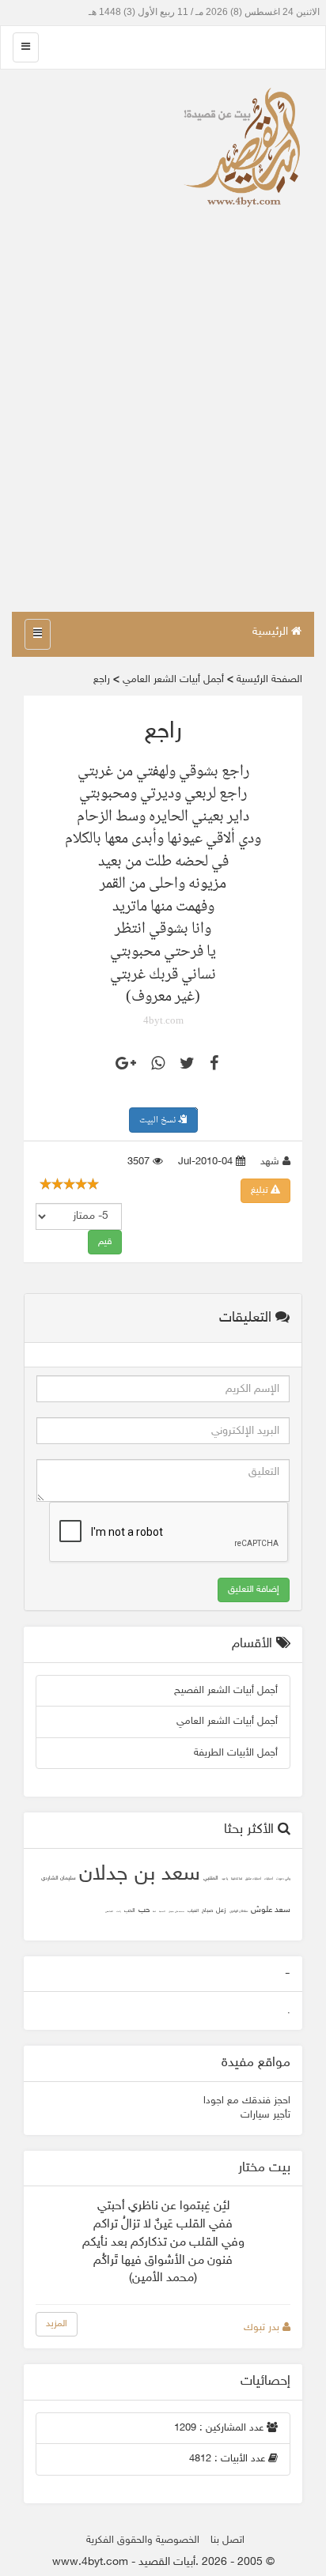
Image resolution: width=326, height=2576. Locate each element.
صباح (207, 1911)
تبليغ (261, 1190)
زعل (221, 1910)
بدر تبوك (263, 2328)
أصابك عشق (253, 1879)
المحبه (162, 1912)
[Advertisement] (163, 441)
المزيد (57, 2324)
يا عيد (225, 1879)
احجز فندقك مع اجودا (247, 2101)
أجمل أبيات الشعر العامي (227, 1722)
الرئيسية (272, 632)
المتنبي (211, 1878)
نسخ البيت (159, 1120)
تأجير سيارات (265, 2115)
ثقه (154, 1912)
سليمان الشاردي (59, 1878)
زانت (119, 1912)
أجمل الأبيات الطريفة (236, 1753)
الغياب (193, 1911)
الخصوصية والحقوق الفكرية (143, 2540)
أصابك (269, 1879)
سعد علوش (271, 1910)
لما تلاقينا (237, 1879)
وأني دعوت (283, 1879)
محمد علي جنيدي (176, 1912)
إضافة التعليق (254, 1590)
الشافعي (109, 1912)
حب (144, 1910)
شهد (271, 1162)
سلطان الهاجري (239, 1912)
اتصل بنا (227, 2540)
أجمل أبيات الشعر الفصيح (226, 1691)
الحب (130, 1911)
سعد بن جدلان (140, 1875)
